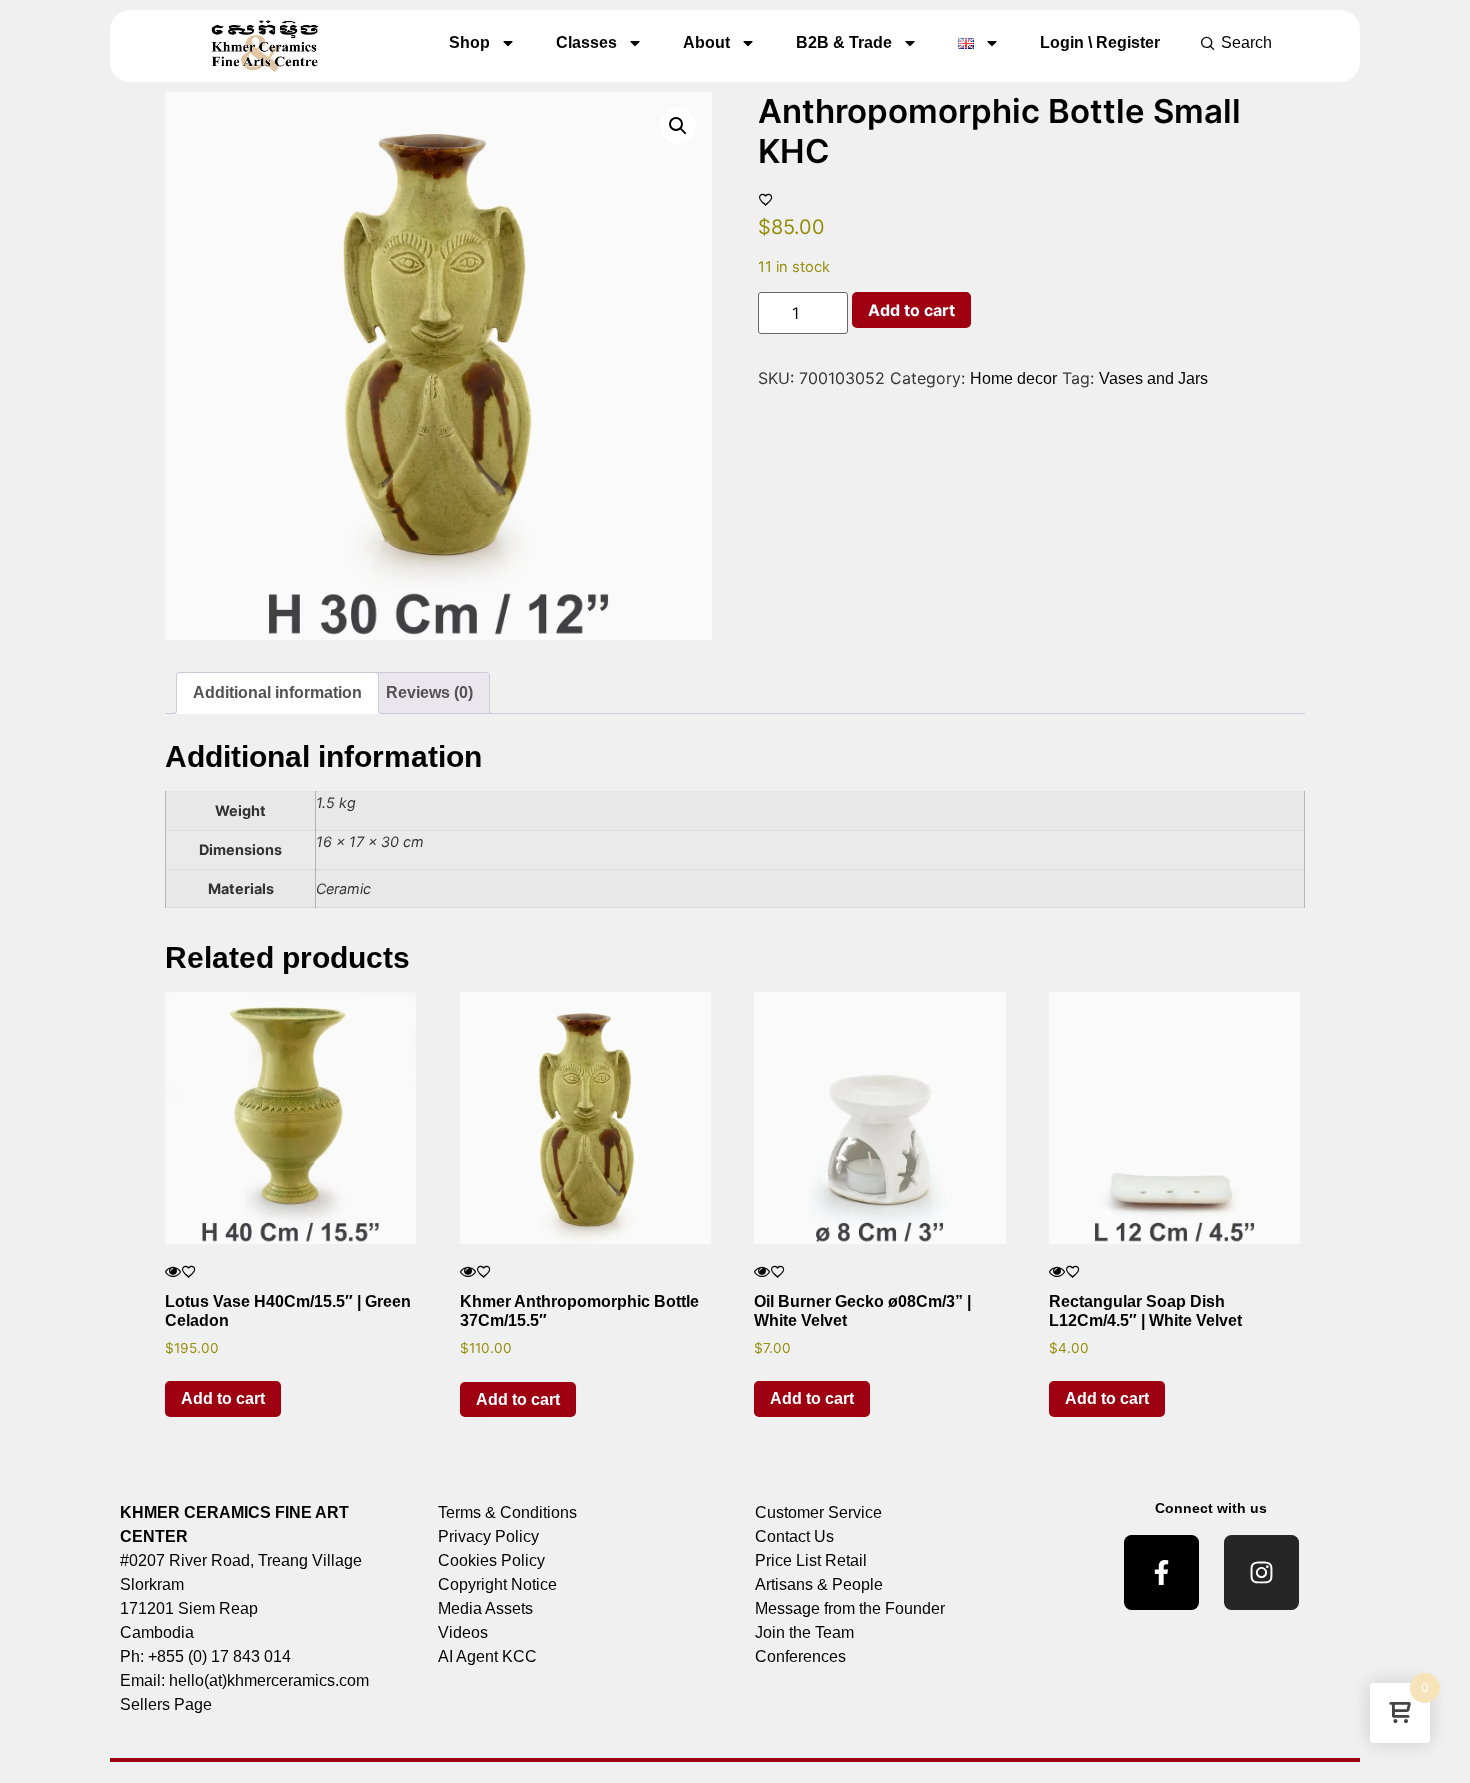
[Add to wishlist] (766, 199)
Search (1246, 42)
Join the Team (804, 1632)
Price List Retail (811, 1560)
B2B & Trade (844, 42)
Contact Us (794, 1536)
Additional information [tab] (277, 692)
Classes (586, 42)
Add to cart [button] (223, 1398)
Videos (463, 1632)
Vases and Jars (1153, 378)
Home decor (1013, 378)
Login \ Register (1100, 42)
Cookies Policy (491, 1560)
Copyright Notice (497, 1584)
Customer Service (818, 1512)
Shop (469, 42)
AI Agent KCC (487, 1656)
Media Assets (485, 1608)
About (706, 42)
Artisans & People (819, 1584)
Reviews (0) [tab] (429, 692)
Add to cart (911, 310)
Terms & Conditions (507, 1512)
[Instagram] (1261, 1572)
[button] (678, 126)
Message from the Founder (850, 1608)
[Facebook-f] (1161, 1572)
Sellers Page (166, 1704)
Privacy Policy (488, 1536)
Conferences (800, 1656)
